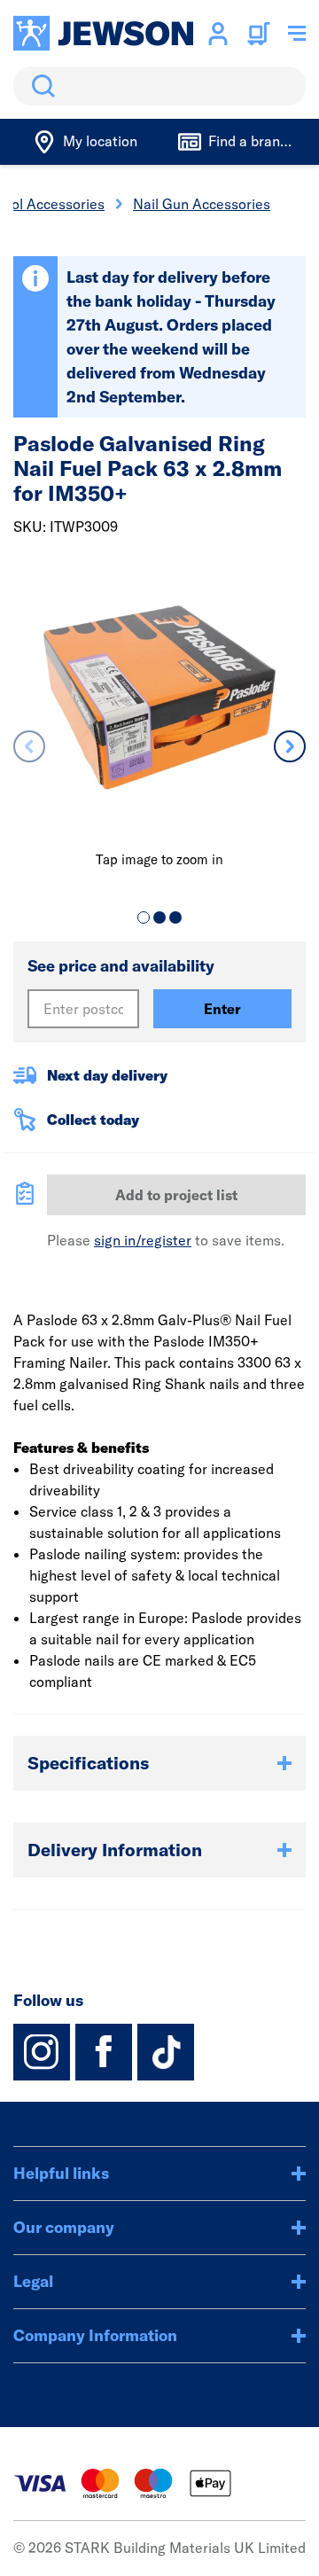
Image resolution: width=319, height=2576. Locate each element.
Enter (222, 1009)
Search (40, 86)
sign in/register (143, 1240)
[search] (159, 86)
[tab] (144, 917)
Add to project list (176, 1195)
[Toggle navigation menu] (297, 34)
